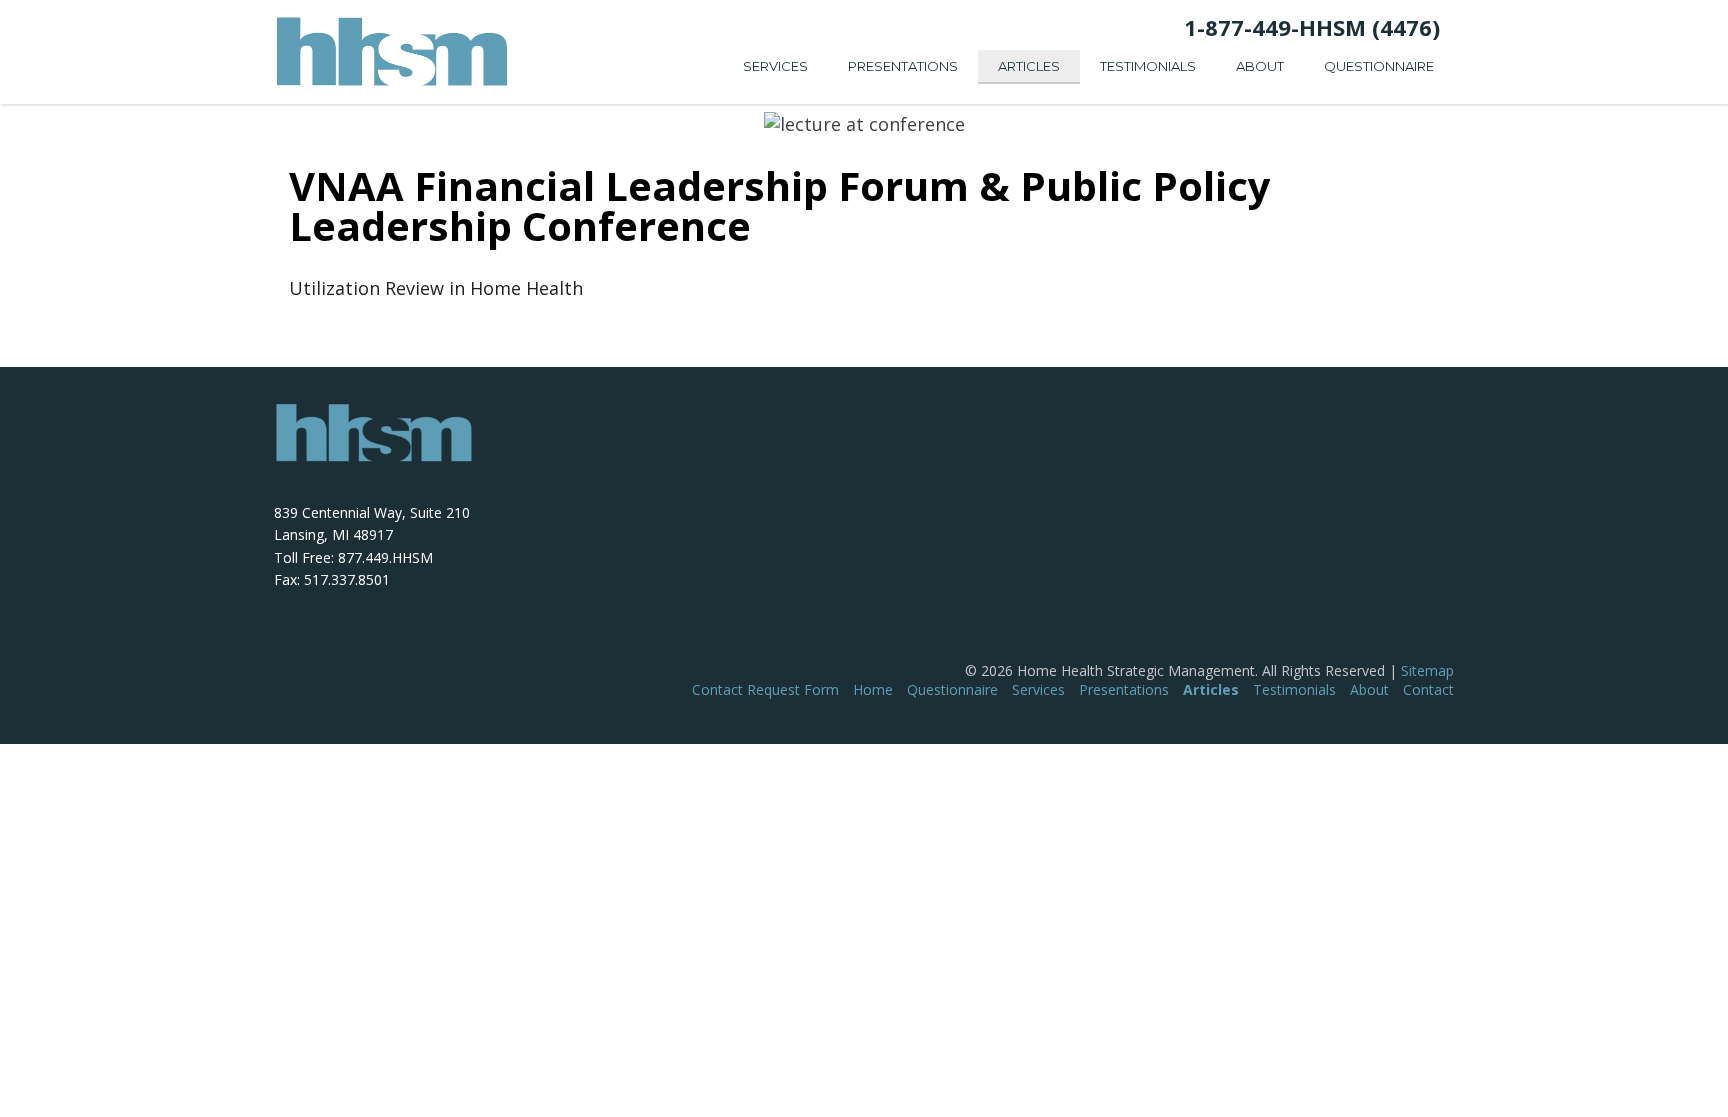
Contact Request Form (765, 689)
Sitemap (1427, 670)
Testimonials (1148, 66)
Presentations (903, 66)
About (1260, 66)
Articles (1029, 66)
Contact (1428, 689)
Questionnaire (1379, 66)
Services (775, 66)
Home (873, 689)
